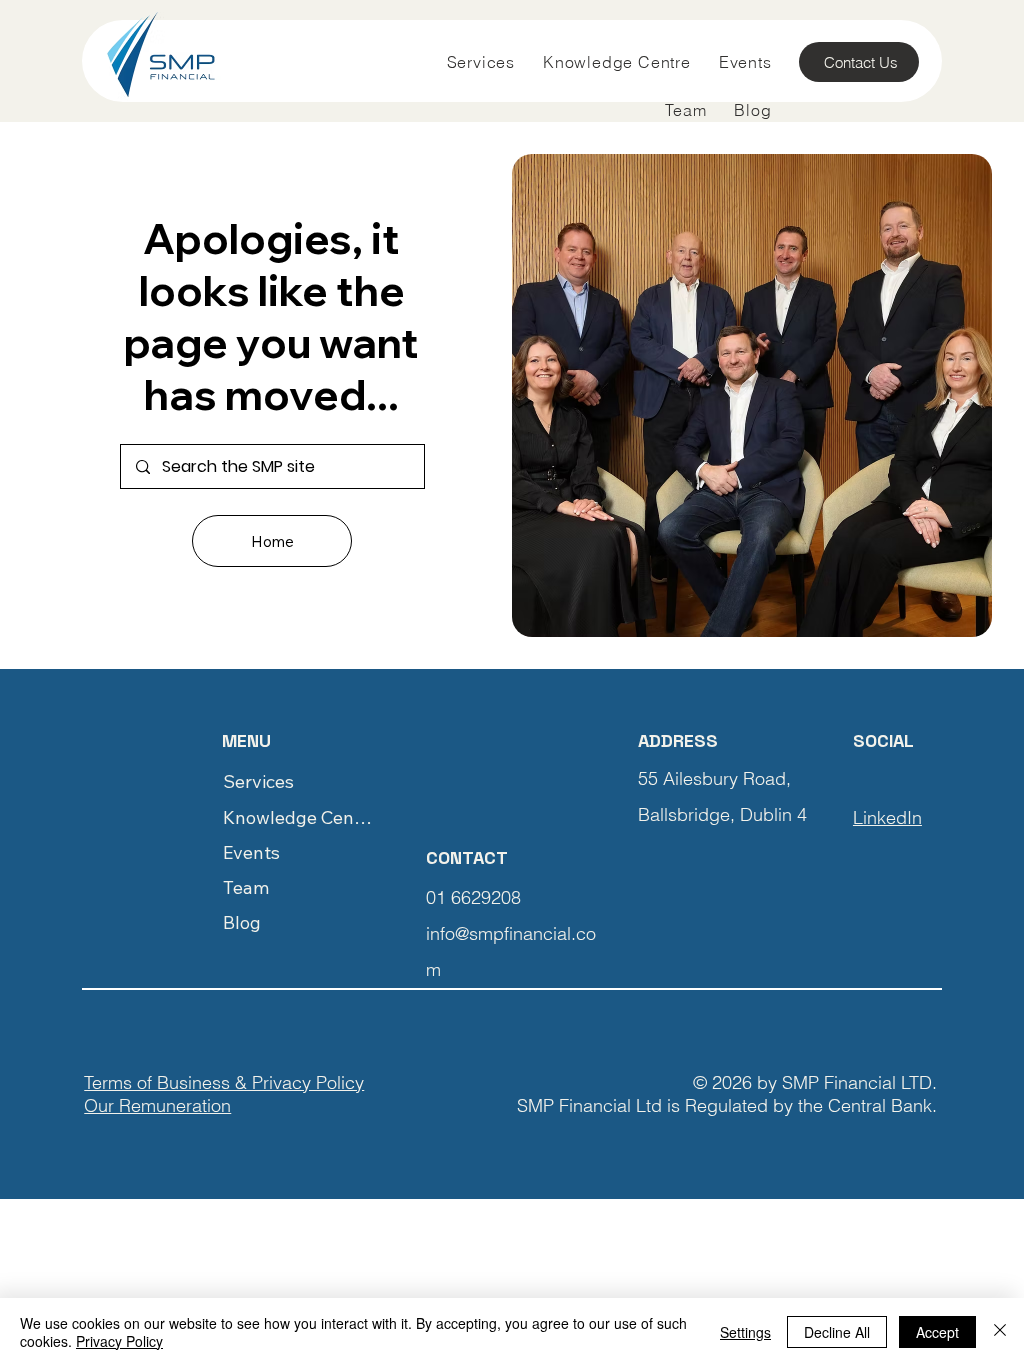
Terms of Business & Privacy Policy (224, 1082)
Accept (937, 1332)
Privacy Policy (119, 1341)
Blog (242, 922)
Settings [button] (745, 1332)
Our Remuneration (157, 1105)
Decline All (837, 1332)
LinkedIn (887, 817)
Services (258, 781)
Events (251, 852)
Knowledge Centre (299, 817)
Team (246, 887)
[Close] (1000, 1332)
